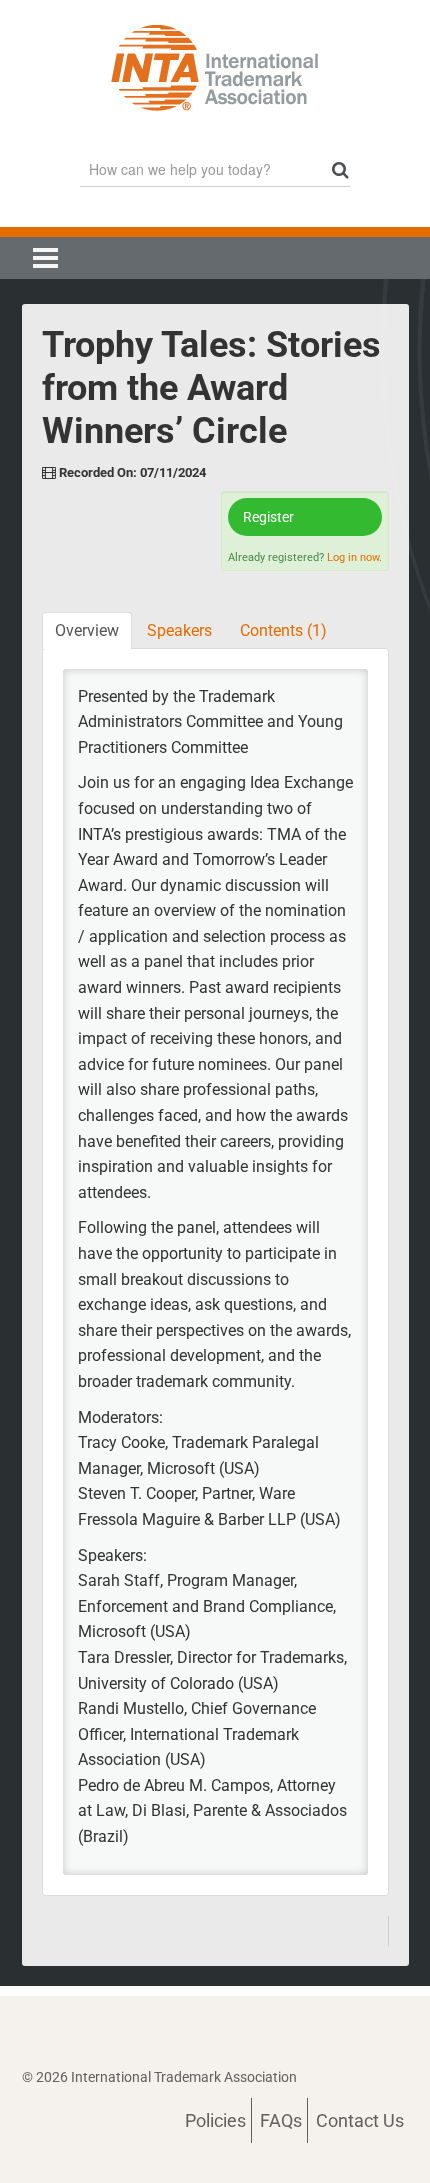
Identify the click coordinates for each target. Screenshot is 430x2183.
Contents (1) (283, 630)
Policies (215, 2120)
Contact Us (360, 2120)
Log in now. (354, 557)
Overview (87, 630)
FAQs (281, 2120)
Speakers (179, 630)
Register (268, 517)
